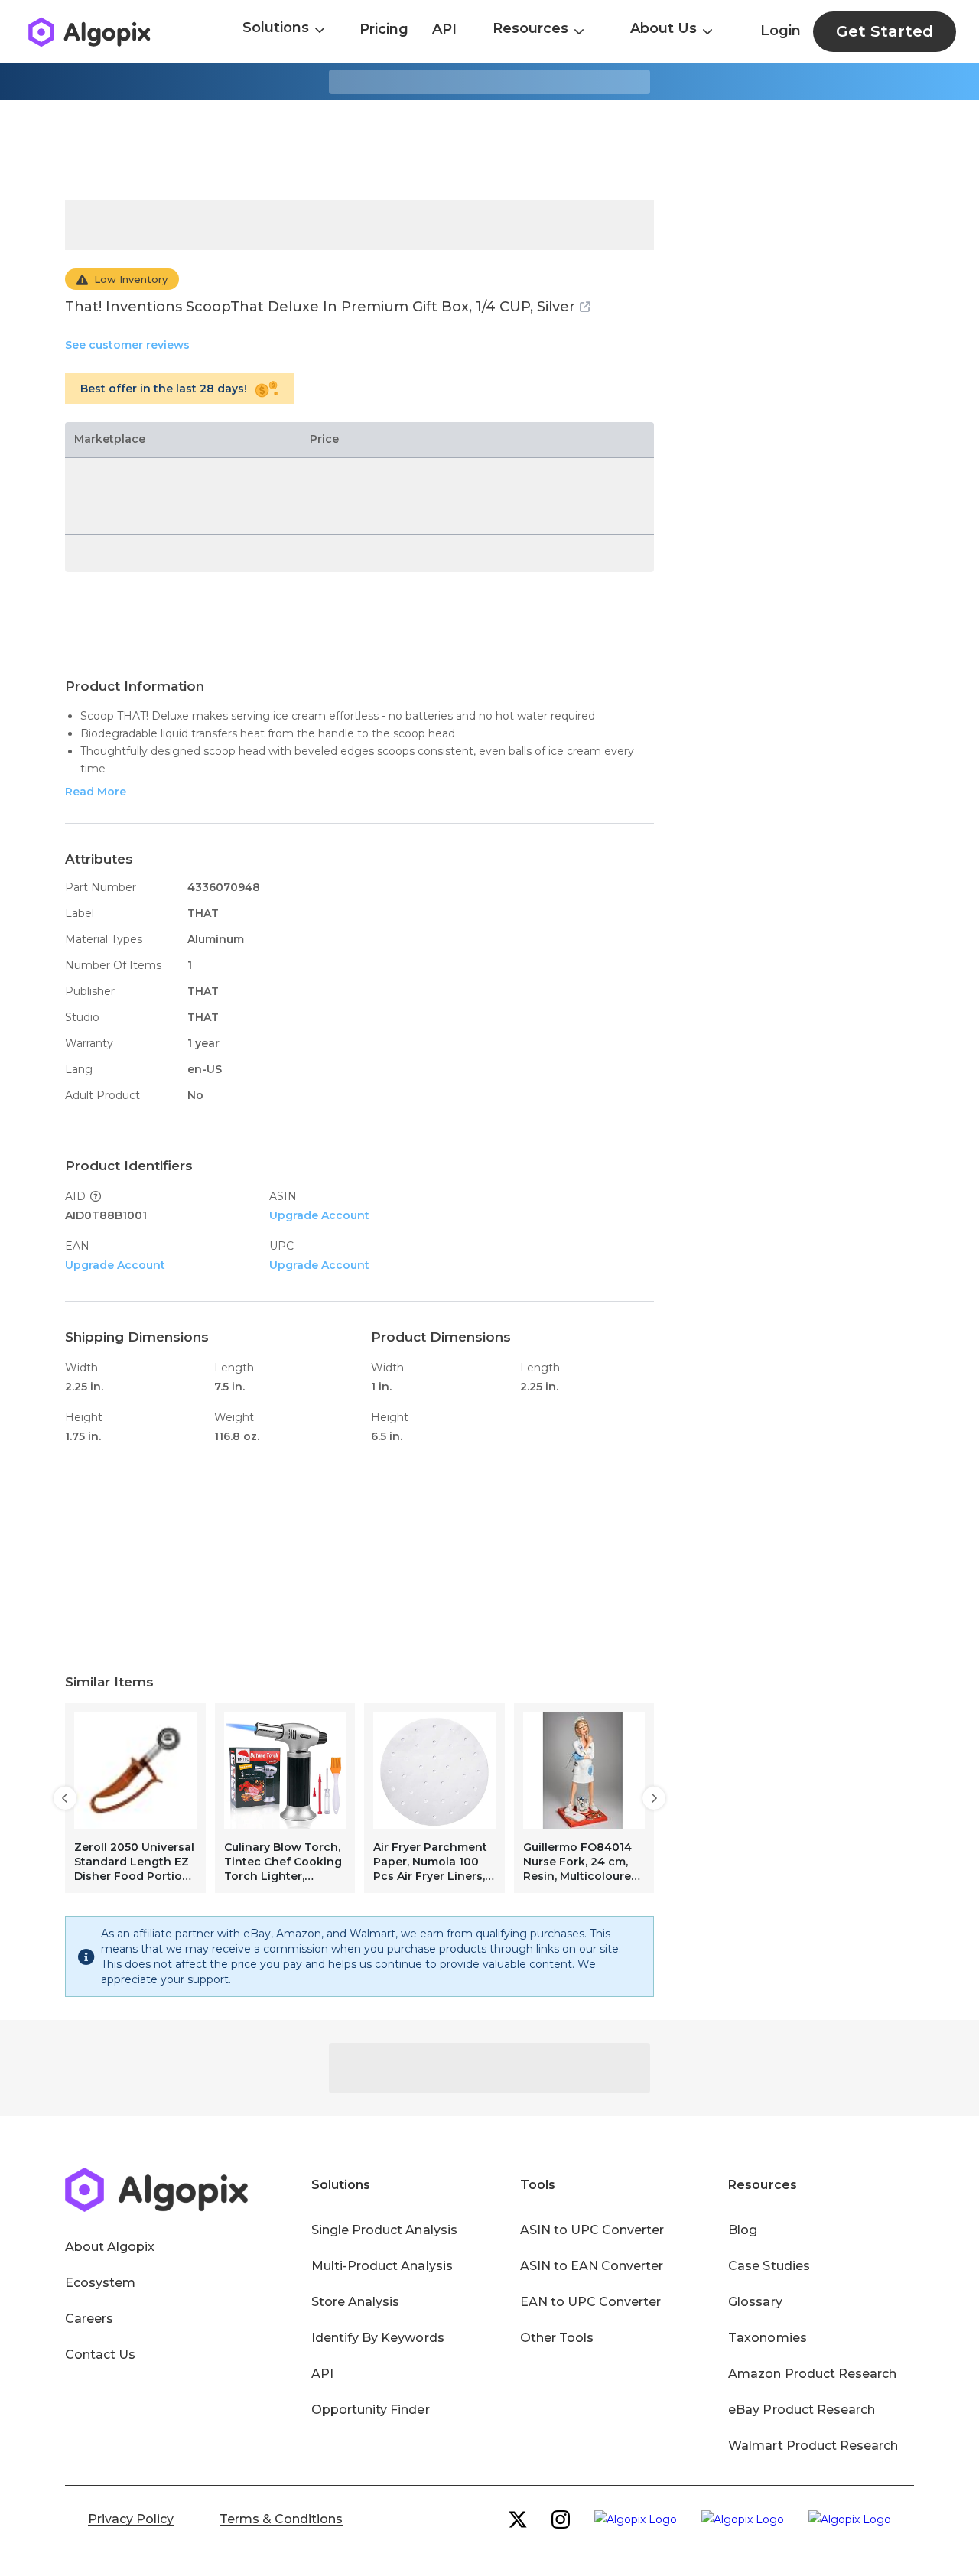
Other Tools (557, 2338)
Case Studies (769, 2266)
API (444, 29)
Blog (743, 2230)
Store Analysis (355, 2302)
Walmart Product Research (813, 2446)
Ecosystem (100, 2283)
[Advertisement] (489, 150)
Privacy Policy (131, 2519)
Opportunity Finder (371, 2410)
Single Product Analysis (384, 2230)
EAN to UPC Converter (591, 2302)
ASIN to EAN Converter (592, 2266)
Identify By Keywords (378, 2338)
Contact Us (100, 2355)
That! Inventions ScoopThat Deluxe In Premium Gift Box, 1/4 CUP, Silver (320, 307)
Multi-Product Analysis (382, 2266)
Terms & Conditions (281, 2519)
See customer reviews (127, 345)
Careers (89, 2319)
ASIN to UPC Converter (592, 2230)
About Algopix (110, 2247)
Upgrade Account (319, 1215)
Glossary (755, 2302)
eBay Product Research (802, 2410)
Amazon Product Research (812, 2374)
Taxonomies (767, 2338)
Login (781, 31)
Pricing (384, 29)
